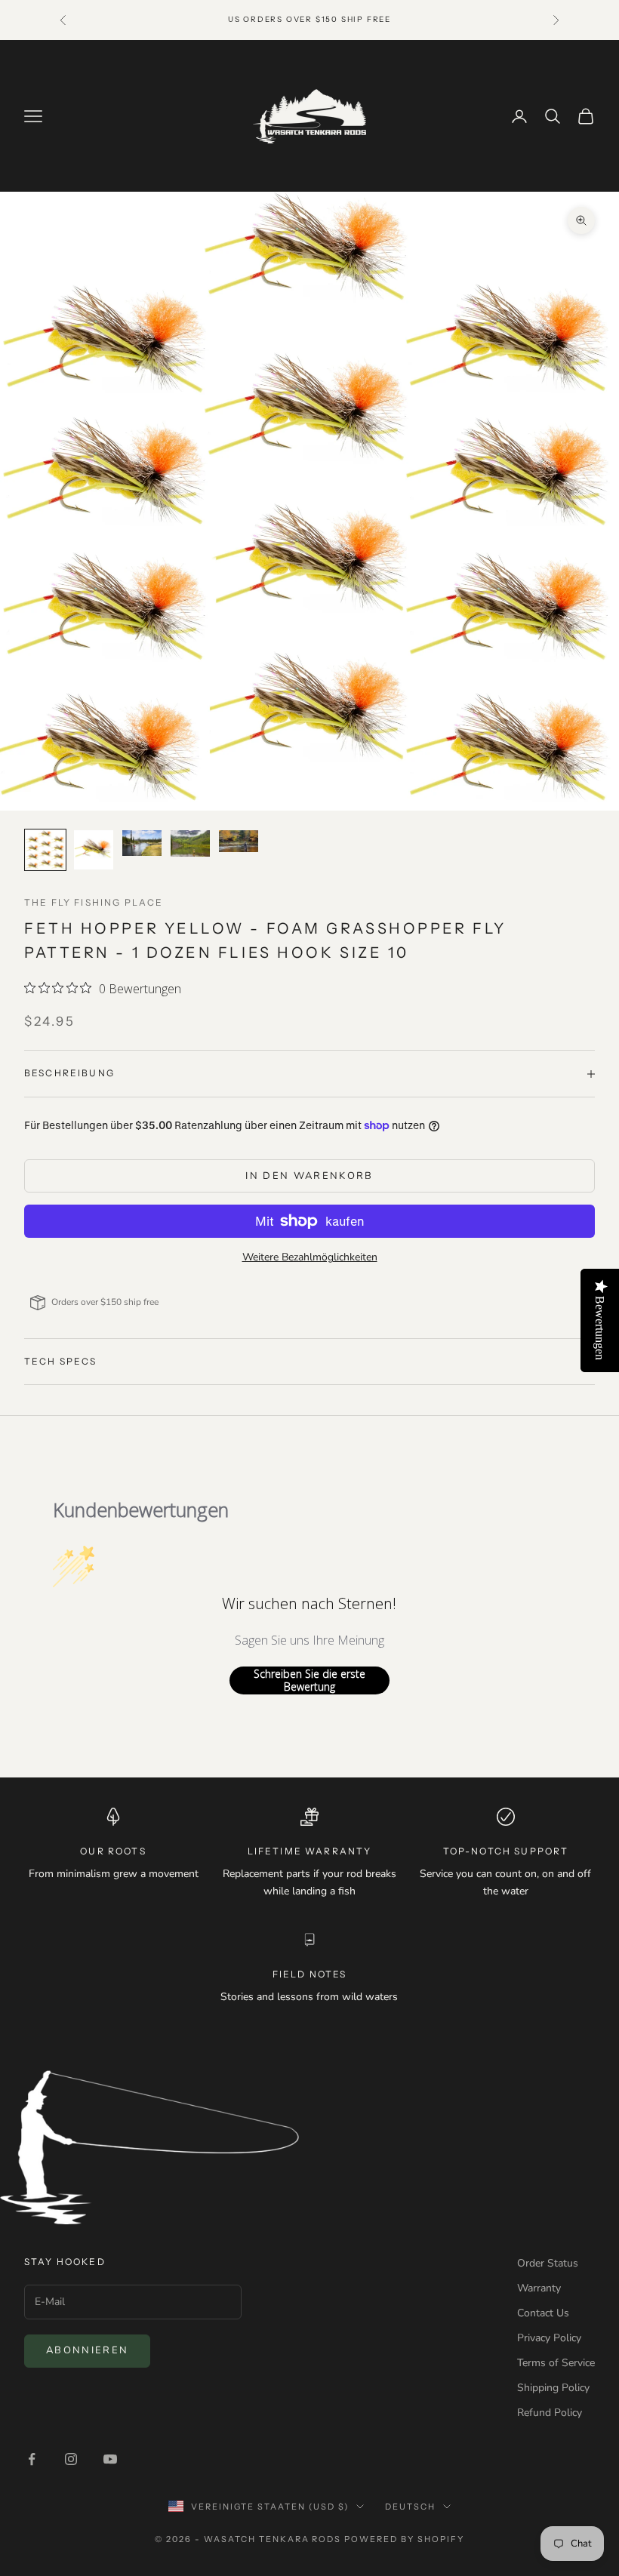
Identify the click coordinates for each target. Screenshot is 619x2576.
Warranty (539, 2288)
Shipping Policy (553, 2388)
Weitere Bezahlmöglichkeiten (310, 1257)
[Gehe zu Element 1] (45, 850)
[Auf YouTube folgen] (110, 2459)
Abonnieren (87, 2350)
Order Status (548, 2263)
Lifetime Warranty (310, 1851)
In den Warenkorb (309, 1176)
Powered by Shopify (404, 2539)
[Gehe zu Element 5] (239, 841)
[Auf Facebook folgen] (32, 2459)
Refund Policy (550, 2413)
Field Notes (310, 1974)
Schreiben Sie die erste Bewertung (309, 1680)
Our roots (113, 1851)
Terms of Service (556, 2363)
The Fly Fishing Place (94, 902)
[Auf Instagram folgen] (71, 2459)
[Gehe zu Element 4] (190, 843)
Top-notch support (506, 1851)
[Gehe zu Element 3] (142, 843)
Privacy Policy (549, 2338)
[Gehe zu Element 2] (94, 850)
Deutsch (410, 2507)
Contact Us (543, 2313)
